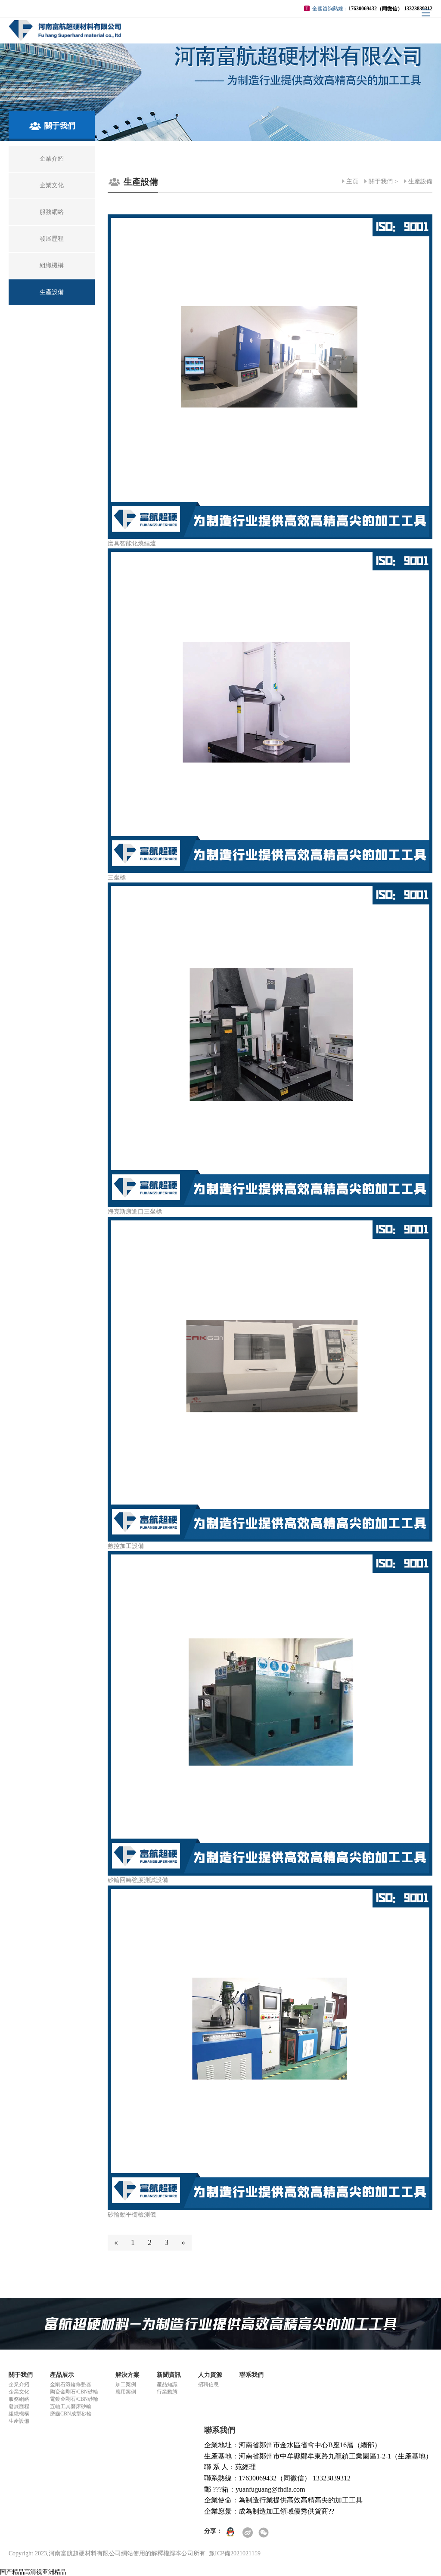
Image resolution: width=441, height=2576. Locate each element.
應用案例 (126, 2392)
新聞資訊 (169, 2375)
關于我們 (381, 181)
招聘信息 (208, 2384)
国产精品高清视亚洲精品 (33, 2572)
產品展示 (62, 2375)
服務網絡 (19, 2399)
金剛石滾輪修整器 (71, 2384)
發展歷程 (19, 2406)
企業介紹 (19, 2384)
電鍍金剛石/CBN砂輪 (74, 2399)
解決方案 (127, 2375)
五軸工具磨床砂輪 (71, 2406)
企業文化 (19, 2392)
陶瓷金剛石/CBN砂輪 (74, 2392)
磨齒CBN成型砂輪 (71, 2414)
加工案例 (126, 2384)
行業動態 (167, 2392)
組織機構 (19, 2414)
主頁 (352, 181)
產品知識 (167, 2384)
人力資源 (210, 2375)
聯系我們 (252, 2375)
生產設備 (420, 181)
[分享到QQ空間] (232, 2533)
